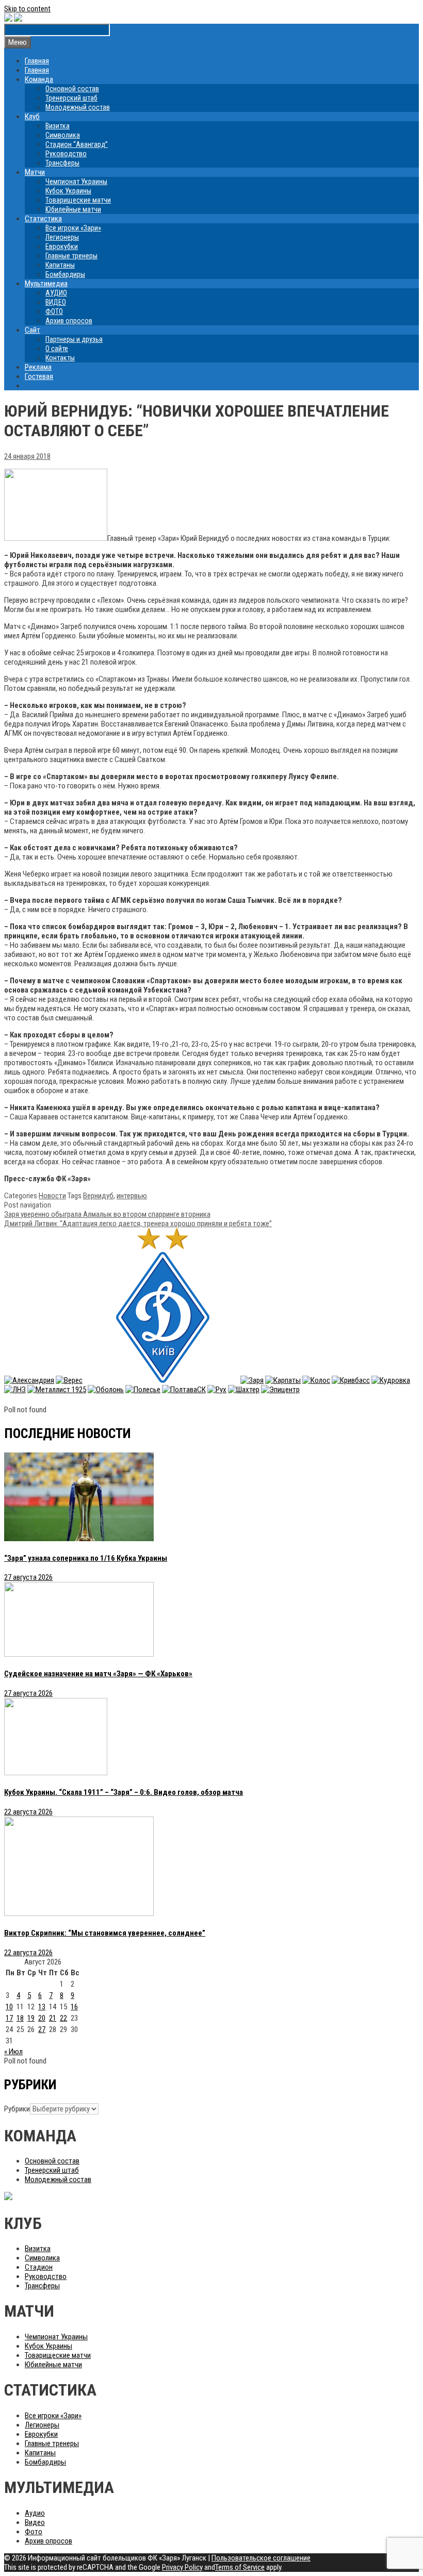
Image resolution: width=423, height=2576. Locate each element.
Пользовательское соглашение (261, 2558)
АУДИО (56, 293)
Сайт (32, 330)
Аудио (35, 2513)
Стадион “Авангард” (77, 144)
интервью (132, 1196)
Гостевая (39, 376)
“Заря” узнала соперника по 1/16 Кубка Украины (86, 1558)
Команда (39, 79)
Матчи (35, 172)
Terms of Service (240, 2567)
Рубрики (17, 2109)
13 (42, 2007)
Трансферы (62, 163)
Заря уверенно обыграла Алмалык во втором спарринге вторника (107, 1214)
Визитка (58, 126)
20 (42, 2018)
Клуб (32, 117)
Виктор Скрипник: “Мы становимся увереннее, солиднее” (105, 1933)
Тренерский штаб (71, 98)
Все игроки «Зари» (73, 228)
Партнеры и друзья (74, 339)
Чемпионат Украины (76, 181)
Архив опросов (69, 321)
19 (31, 2018)
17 (9, 2018)
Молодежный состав (78, 107)
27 (42, 2029)
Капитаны (60, 265)
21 (53, 2018)
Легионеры (62, 237)
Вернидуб (98, 1196)
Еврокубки (62, 246)
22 (63, 2018)
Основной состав (72, 89)
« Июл (13, 2052)
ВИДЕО (56, 302)
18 (20, 2018)
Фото (34, 2532)
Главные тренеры (71, 256)
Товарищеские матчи (78, 200)
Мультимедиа (46, 284)
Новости (52, 1196)
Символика (63, 135)
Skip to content (27, 9)
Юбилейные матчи (73, 209)
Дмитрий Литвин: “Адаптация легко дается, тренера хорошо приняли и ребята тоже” (138, 1224)
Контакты (60, 358)
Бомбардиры (65, 274)
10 (9, 2007)
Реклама (38, 367)
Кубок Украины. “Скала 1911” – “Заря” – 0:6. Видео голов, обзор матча (124, 1792)
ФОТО (54, 311)
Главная (37, 61)
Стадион (39, 2267)
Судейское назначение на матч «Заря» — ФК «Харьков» (98, 1674)
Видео (35, 2522)
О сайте (57, 349)
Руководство (66, 154)
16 (74, 2007)
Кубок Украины (68, 191)
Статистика (43, 219)
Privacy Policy (182, 2567)
